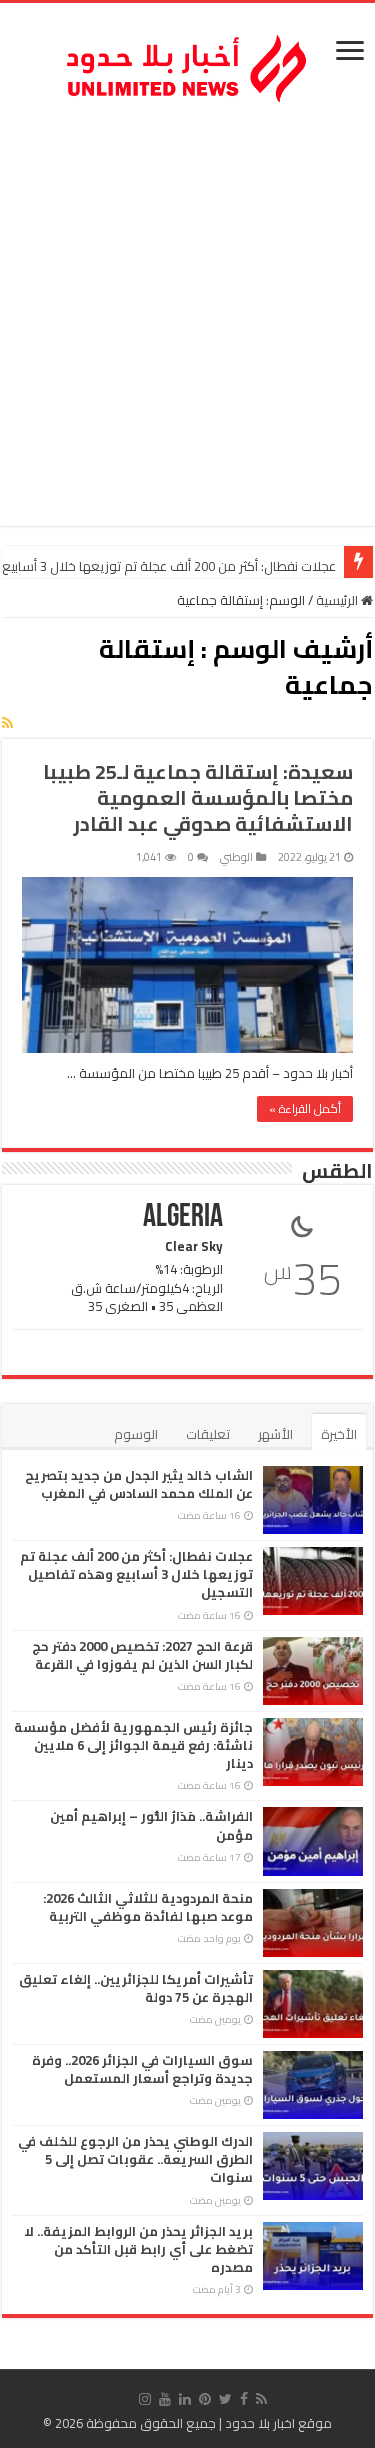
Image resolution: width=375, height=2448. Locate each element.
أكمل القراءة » (305, 1108)
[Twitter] (225, 2399)
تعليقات (208, 1434)
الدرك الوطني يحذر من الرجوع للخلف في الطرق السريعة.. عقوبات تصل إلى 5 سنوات (135, 2159)
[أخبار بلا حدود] (188, 63)
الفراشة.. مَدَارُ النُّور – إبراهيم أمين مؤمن (151, 1825)
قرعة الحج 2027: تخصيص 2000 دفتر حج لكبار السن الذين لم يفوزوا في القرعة (142, 1655)
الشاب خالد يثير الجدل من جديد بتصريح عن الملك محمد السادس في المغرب (139, 1484)
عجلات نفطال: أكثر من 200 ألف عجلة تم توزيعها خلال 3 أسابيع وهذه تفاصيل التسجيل (136, 1574)
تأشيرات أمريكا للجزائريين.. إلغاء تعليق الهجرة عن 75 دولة (136, 1988)
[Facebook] (244, 2399)
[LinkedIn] (185, 2399)
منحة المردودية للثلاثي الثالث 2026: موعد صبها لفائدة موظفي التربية (148, 1907)
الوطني (236, 857)
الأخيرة (339, 1434)
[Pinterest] (205, 2399)
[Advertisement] (187, 318)
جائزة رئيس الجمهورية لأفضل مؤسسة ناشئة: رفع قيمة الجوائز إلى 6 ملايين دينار (133, 1745)
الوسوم (136, 1434)
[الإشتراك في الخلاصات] (7, 723)
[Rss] (261, 2399)
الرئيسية (338, 600)
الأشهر (275, 1434)
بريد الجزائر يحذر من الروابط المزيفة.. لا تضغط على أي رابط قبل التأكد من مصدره (138, 2249)
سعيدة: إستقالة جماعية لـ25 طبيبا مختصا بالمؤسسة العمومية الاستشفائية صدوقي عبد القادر (198, 797)
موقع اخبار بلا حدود (278, 2423)
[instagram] (145, 2399)
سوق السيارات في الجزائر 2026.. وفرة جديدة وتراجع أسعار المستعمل (142, 2069)
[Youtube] (165, 2399)
